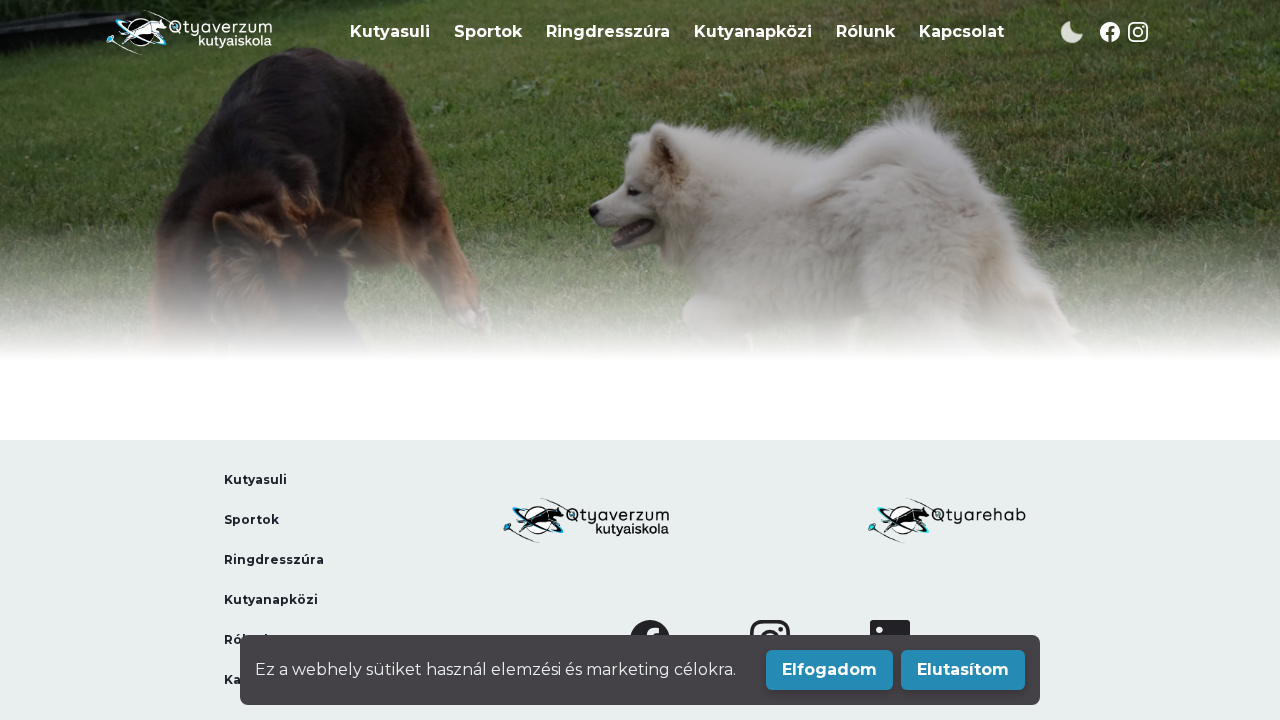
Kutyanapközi (753, 31)
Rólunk (865, 31)
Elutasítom (963, 669)
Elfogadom (829, 669)
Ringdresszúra (608, 31)
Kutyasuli (390, 31)
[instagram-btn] (1148, 32)
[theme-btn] (1072, 32)
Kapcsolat (961, 31)
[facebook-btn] (1120, 32)
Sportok (488, 31)
